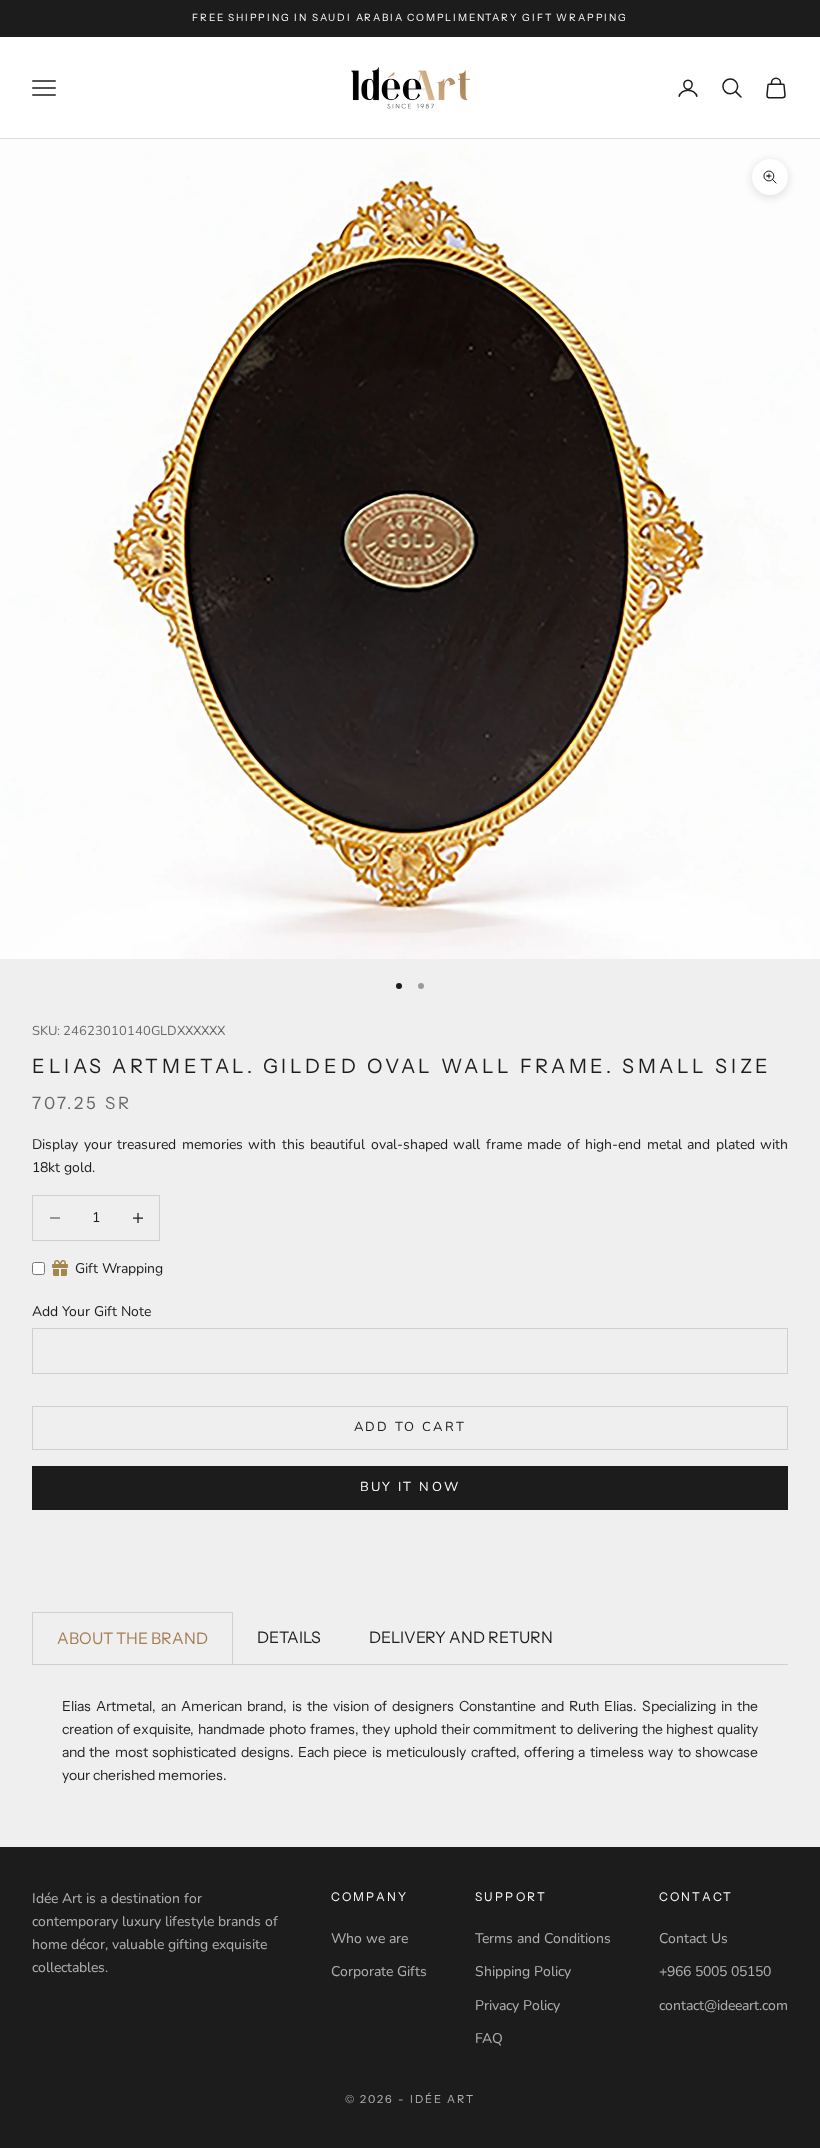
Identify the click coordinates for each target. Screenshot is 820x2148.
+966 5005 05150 (715, 1971)
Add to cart (410, 1427)
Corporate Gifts (379, 1971)
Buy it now (410, 1487)
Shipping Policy (523, 1971)
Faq (489, 2038)
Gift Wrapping (119, 1268)
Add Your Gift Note (91, 1311)
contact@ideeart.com (723, 2005)
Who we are (369, 1938)
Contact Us (693, 1938)
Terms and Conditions (543, 1938)
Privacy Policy (517, 2005)
